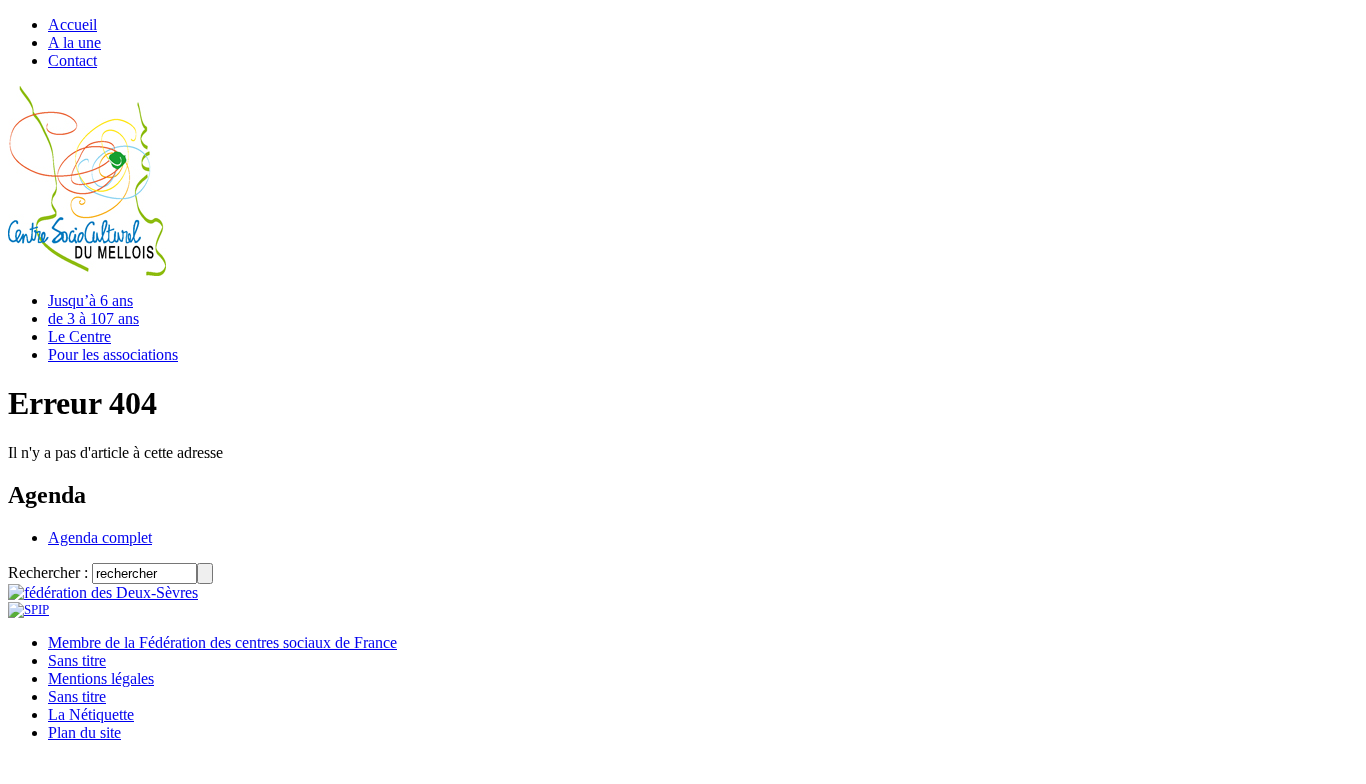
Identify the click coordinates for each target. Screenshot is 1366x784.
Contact (72, 60)
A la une (74, 42)
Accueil (72, 24)
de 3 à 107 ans (93, 318)
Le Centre (79, 336)
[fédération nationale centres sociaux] (28, 609)
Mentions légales (101, 678)
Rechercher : (48, 572)
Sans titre (77, 660)
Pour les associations (113, 354)
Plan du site (84, 732)
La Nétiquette (91, 714)
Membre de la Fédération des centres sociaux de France (222, 642)
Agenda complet (100, 537)
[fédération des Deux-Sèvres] (103, 592)
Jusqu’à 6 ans (90, 300)
